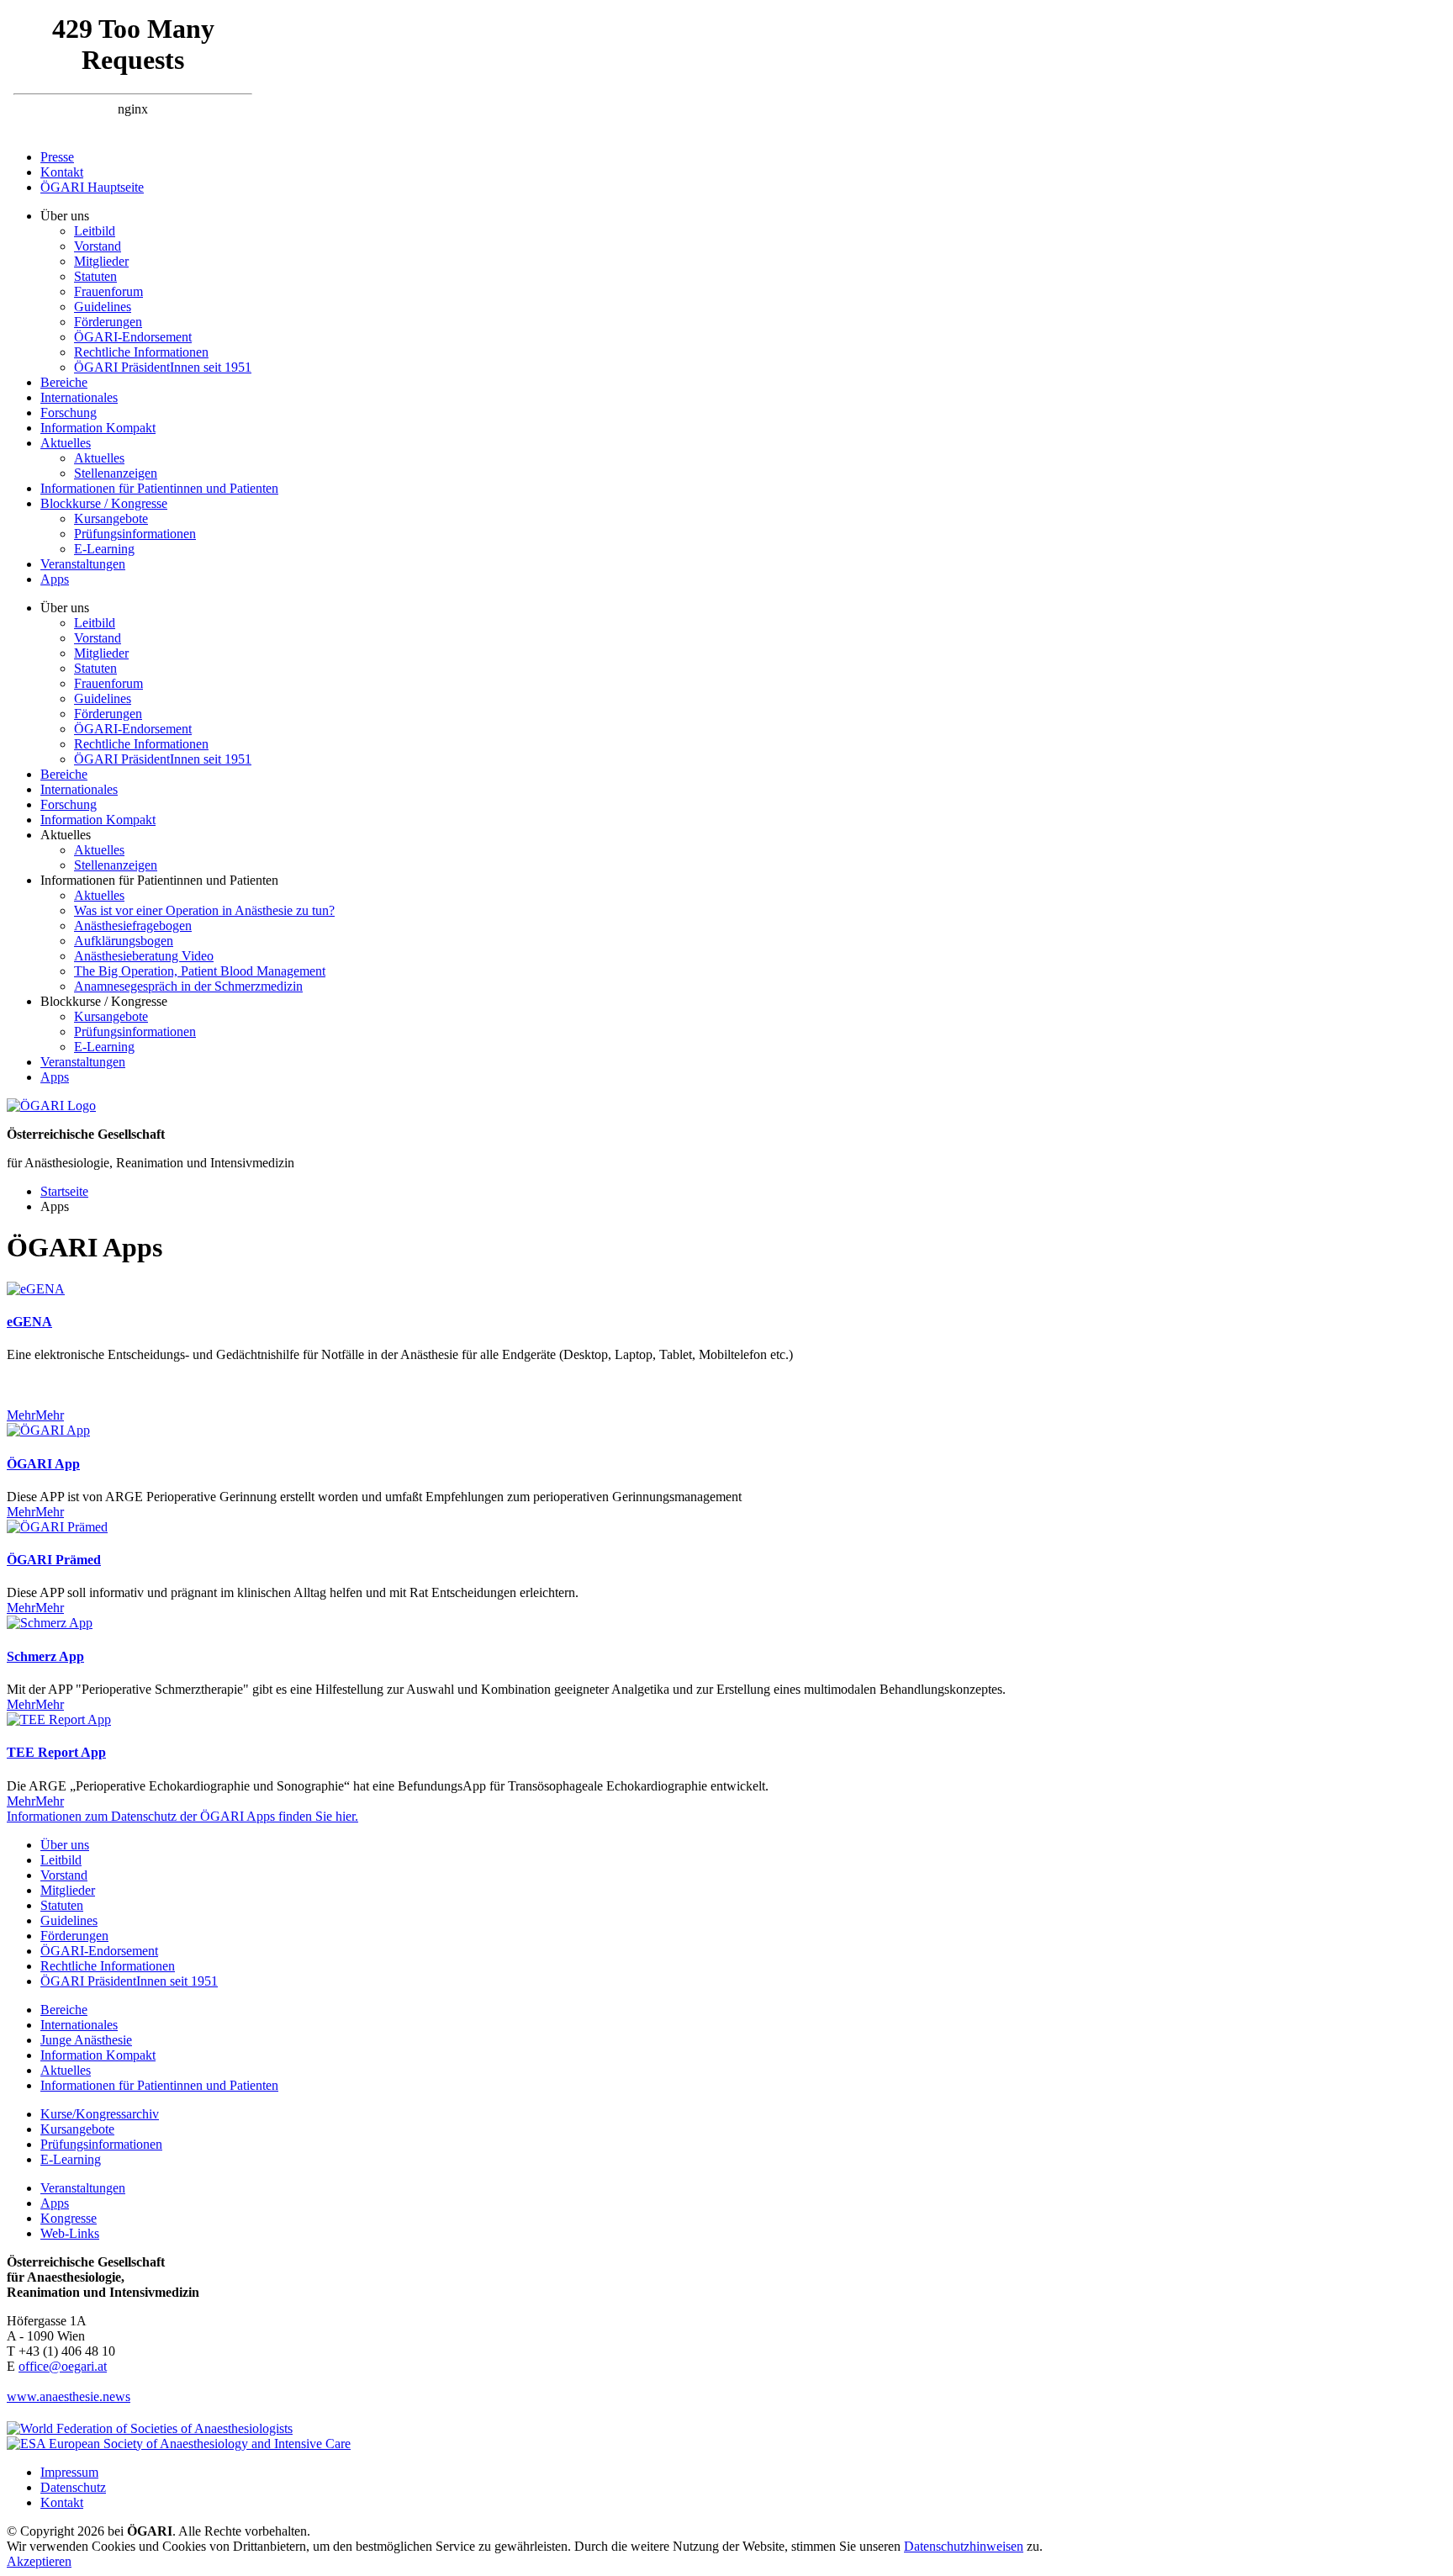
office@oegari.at (63, 2366)
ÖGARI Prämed (54, 1560)
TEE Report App (56, 1752)
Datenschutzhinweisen (964, 2546)
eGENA (29, 1322)
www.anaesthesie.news (69, 2396)
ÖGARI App (43, 1464)
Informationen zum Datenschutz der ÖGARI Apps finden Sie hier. (182, 1816)
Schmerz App (45, 1656)
